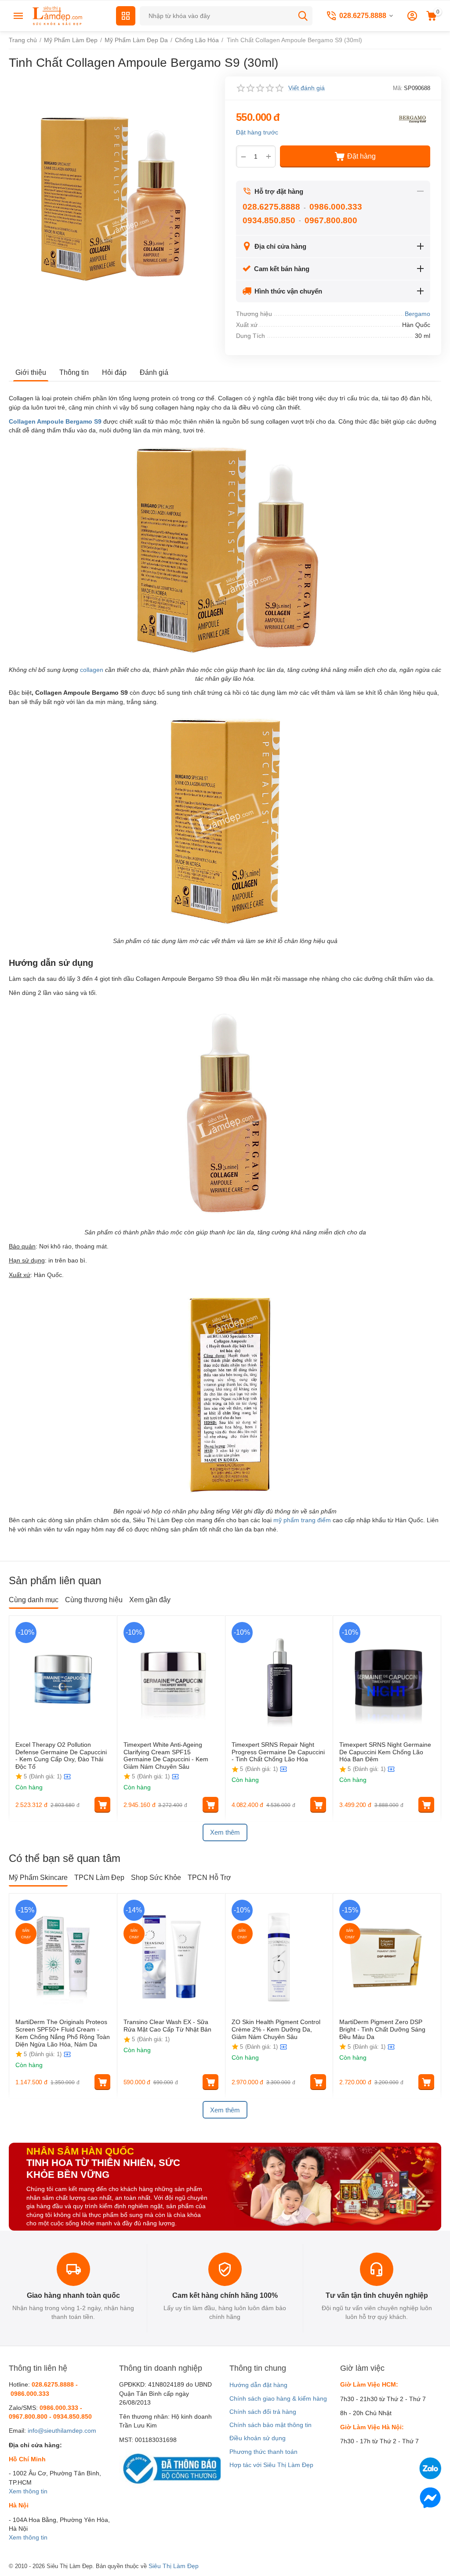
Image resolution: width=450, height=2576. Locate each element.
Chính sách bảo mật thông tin (270, 2425)
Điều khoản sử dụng (258, 2438)
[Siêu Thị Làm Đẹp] (58, 15)
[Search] (303, 16)
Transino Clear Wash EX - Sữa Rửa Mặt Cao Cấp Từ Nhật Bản (168, 2026)
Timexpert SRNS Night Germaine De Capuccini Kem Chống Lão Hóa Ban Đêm (385, 1752)
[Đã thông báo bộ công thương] (170, 2468)
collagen (92, 670)
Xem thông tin (28, 2491)
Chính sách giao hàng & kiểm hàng (278, 2398)
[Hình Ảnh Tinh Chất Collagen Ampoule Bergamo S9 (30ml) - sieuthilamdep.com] (111, 199)
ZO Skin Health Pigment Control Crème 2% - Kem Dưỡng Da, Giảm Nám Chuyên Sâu (276, 2029)
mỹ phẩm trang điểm (302, 1520)
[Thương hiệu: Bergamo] (413, 119)
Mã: (398, 88)
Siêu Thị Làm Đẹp (174, 2566)
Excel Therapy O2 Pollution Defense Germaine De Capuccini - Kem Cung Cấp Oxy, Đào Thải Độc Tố (61, 1756)
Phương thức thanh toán (263, 2452)
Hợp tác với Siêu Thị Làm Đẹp (271, 2465)
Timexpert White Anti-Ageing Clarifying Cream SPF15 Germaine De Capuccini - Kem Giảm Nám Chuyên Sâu (166, 1756)
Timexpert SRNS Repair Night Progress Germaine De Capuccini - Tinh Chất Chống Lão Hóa (278, 1752)
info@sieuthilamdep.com (62, 2431)
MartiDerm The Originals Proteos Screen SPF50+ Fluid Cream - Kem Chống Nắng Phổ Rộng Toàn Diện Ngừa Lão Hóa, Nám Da (63, 2033)
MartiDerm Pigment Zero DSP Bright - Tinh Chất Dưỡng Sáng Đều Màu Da (382, 2029)
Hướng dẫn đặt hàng (258, 2385)
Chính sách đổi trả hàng (263, 2412)
